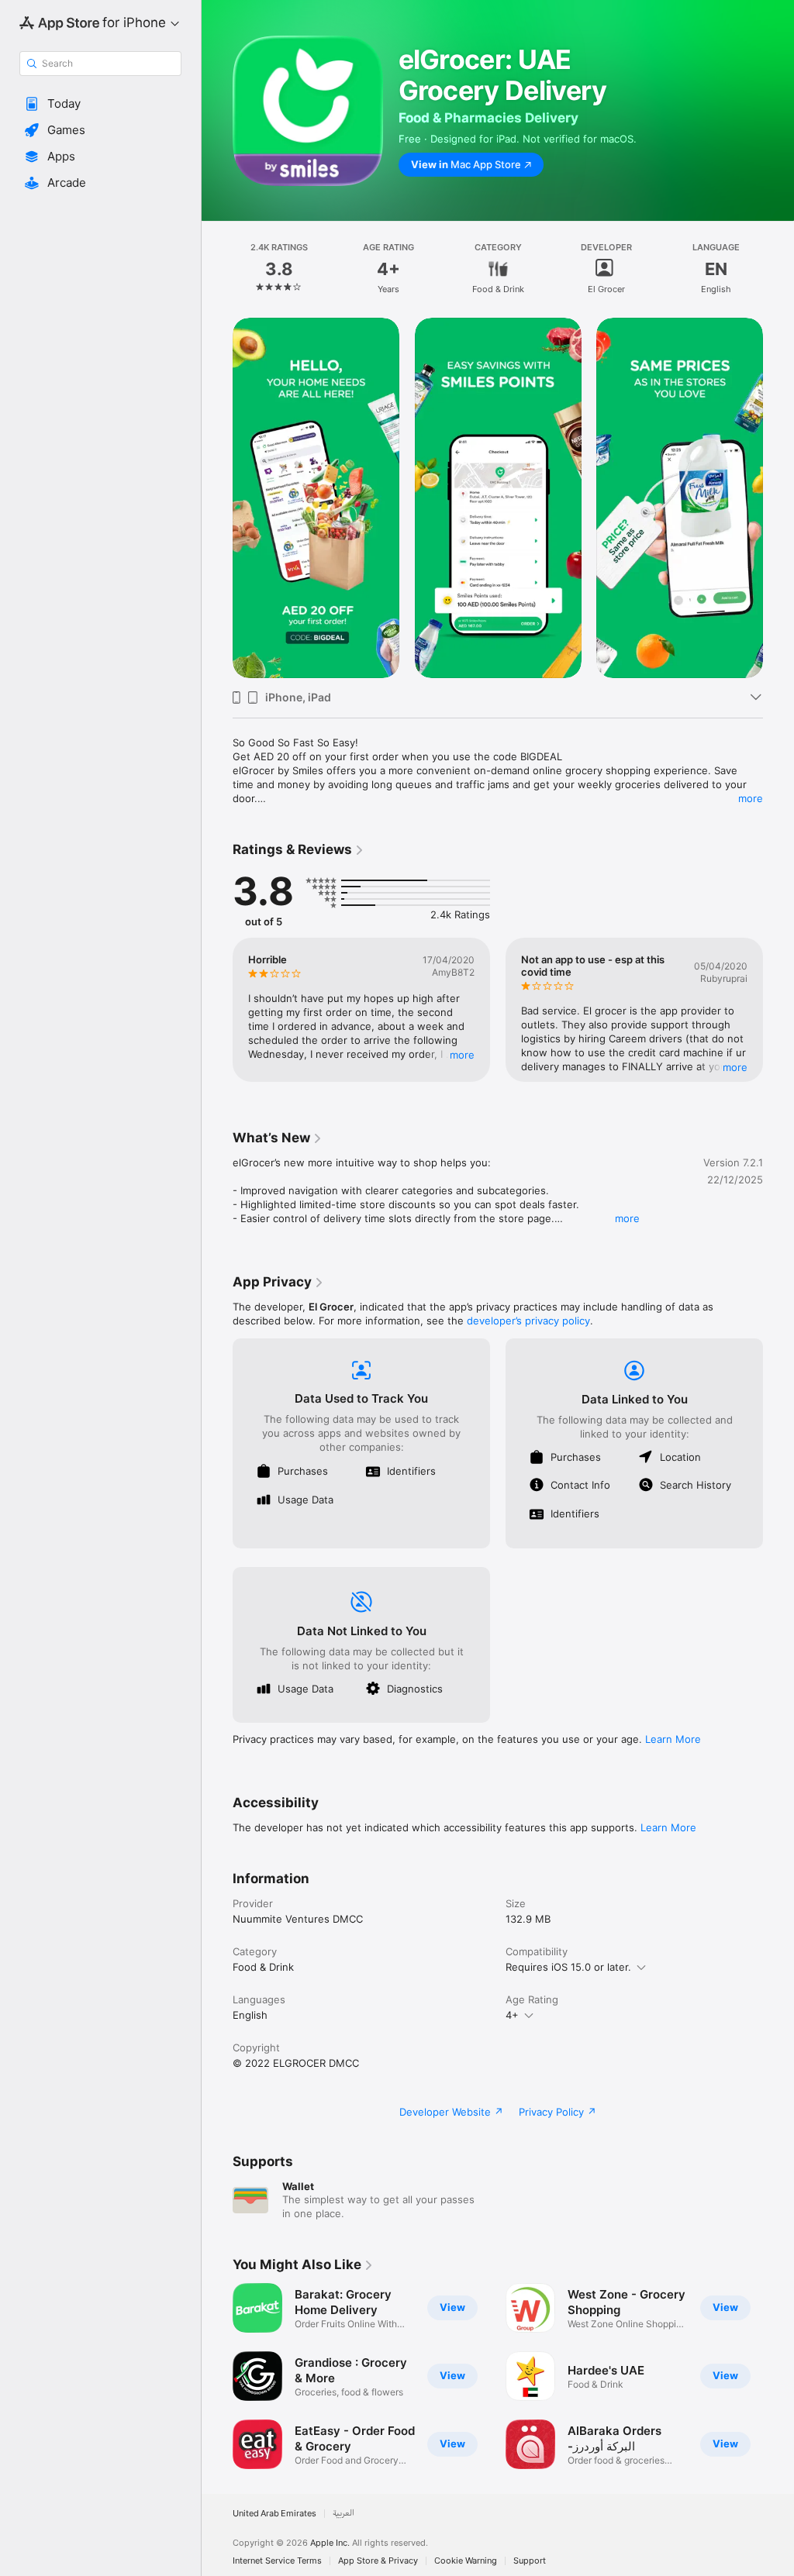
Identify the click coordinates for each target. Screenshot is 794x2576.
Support (530, 2561)
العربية (343, 2514)
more (751, 798)
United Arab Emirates (274, 2514)
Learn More (673, 1739)
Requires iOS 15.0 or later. (568, 1967)
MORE (462, 1055)
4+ (512, 2015)
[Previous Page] (217, 269)
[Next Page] (778, 269)
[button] (100, 104)
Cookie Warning (466, 2561)
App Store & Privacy (378, 2561)
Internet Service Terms (277, 2561)
